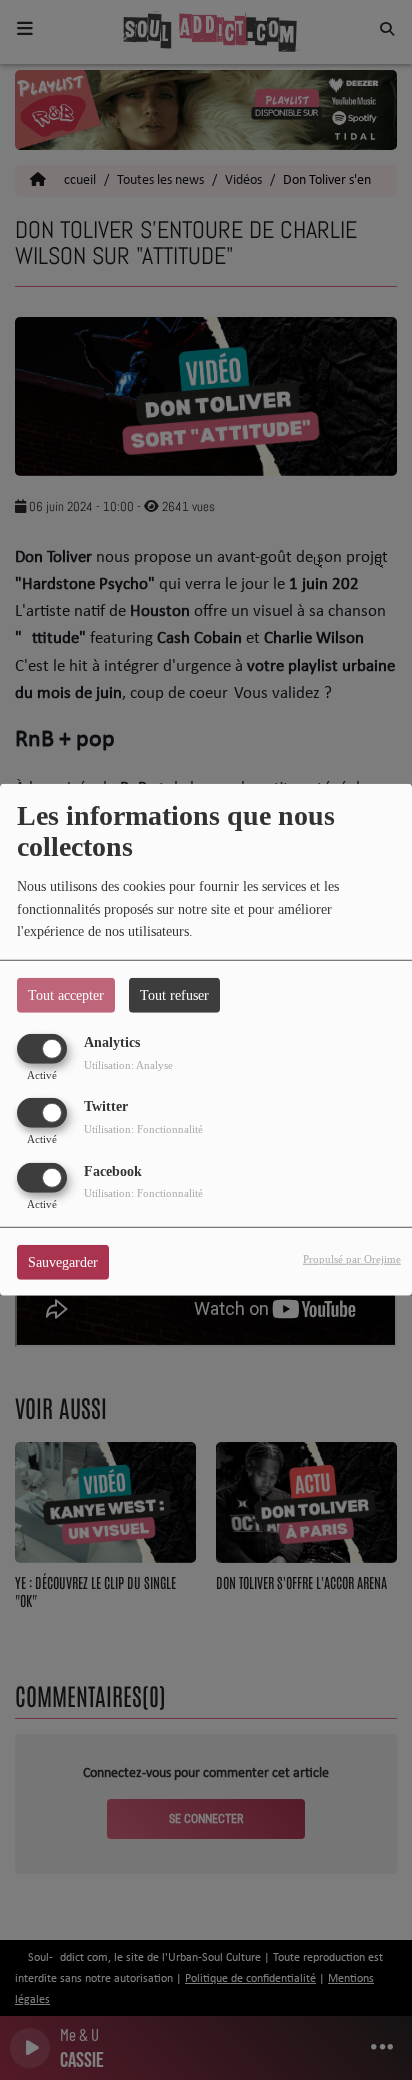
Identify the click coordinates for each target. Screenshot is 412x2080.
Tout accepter (66, 995)
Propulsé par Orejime (352, 1258)
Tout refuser (174, 995)
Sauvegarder (63, 1261)
